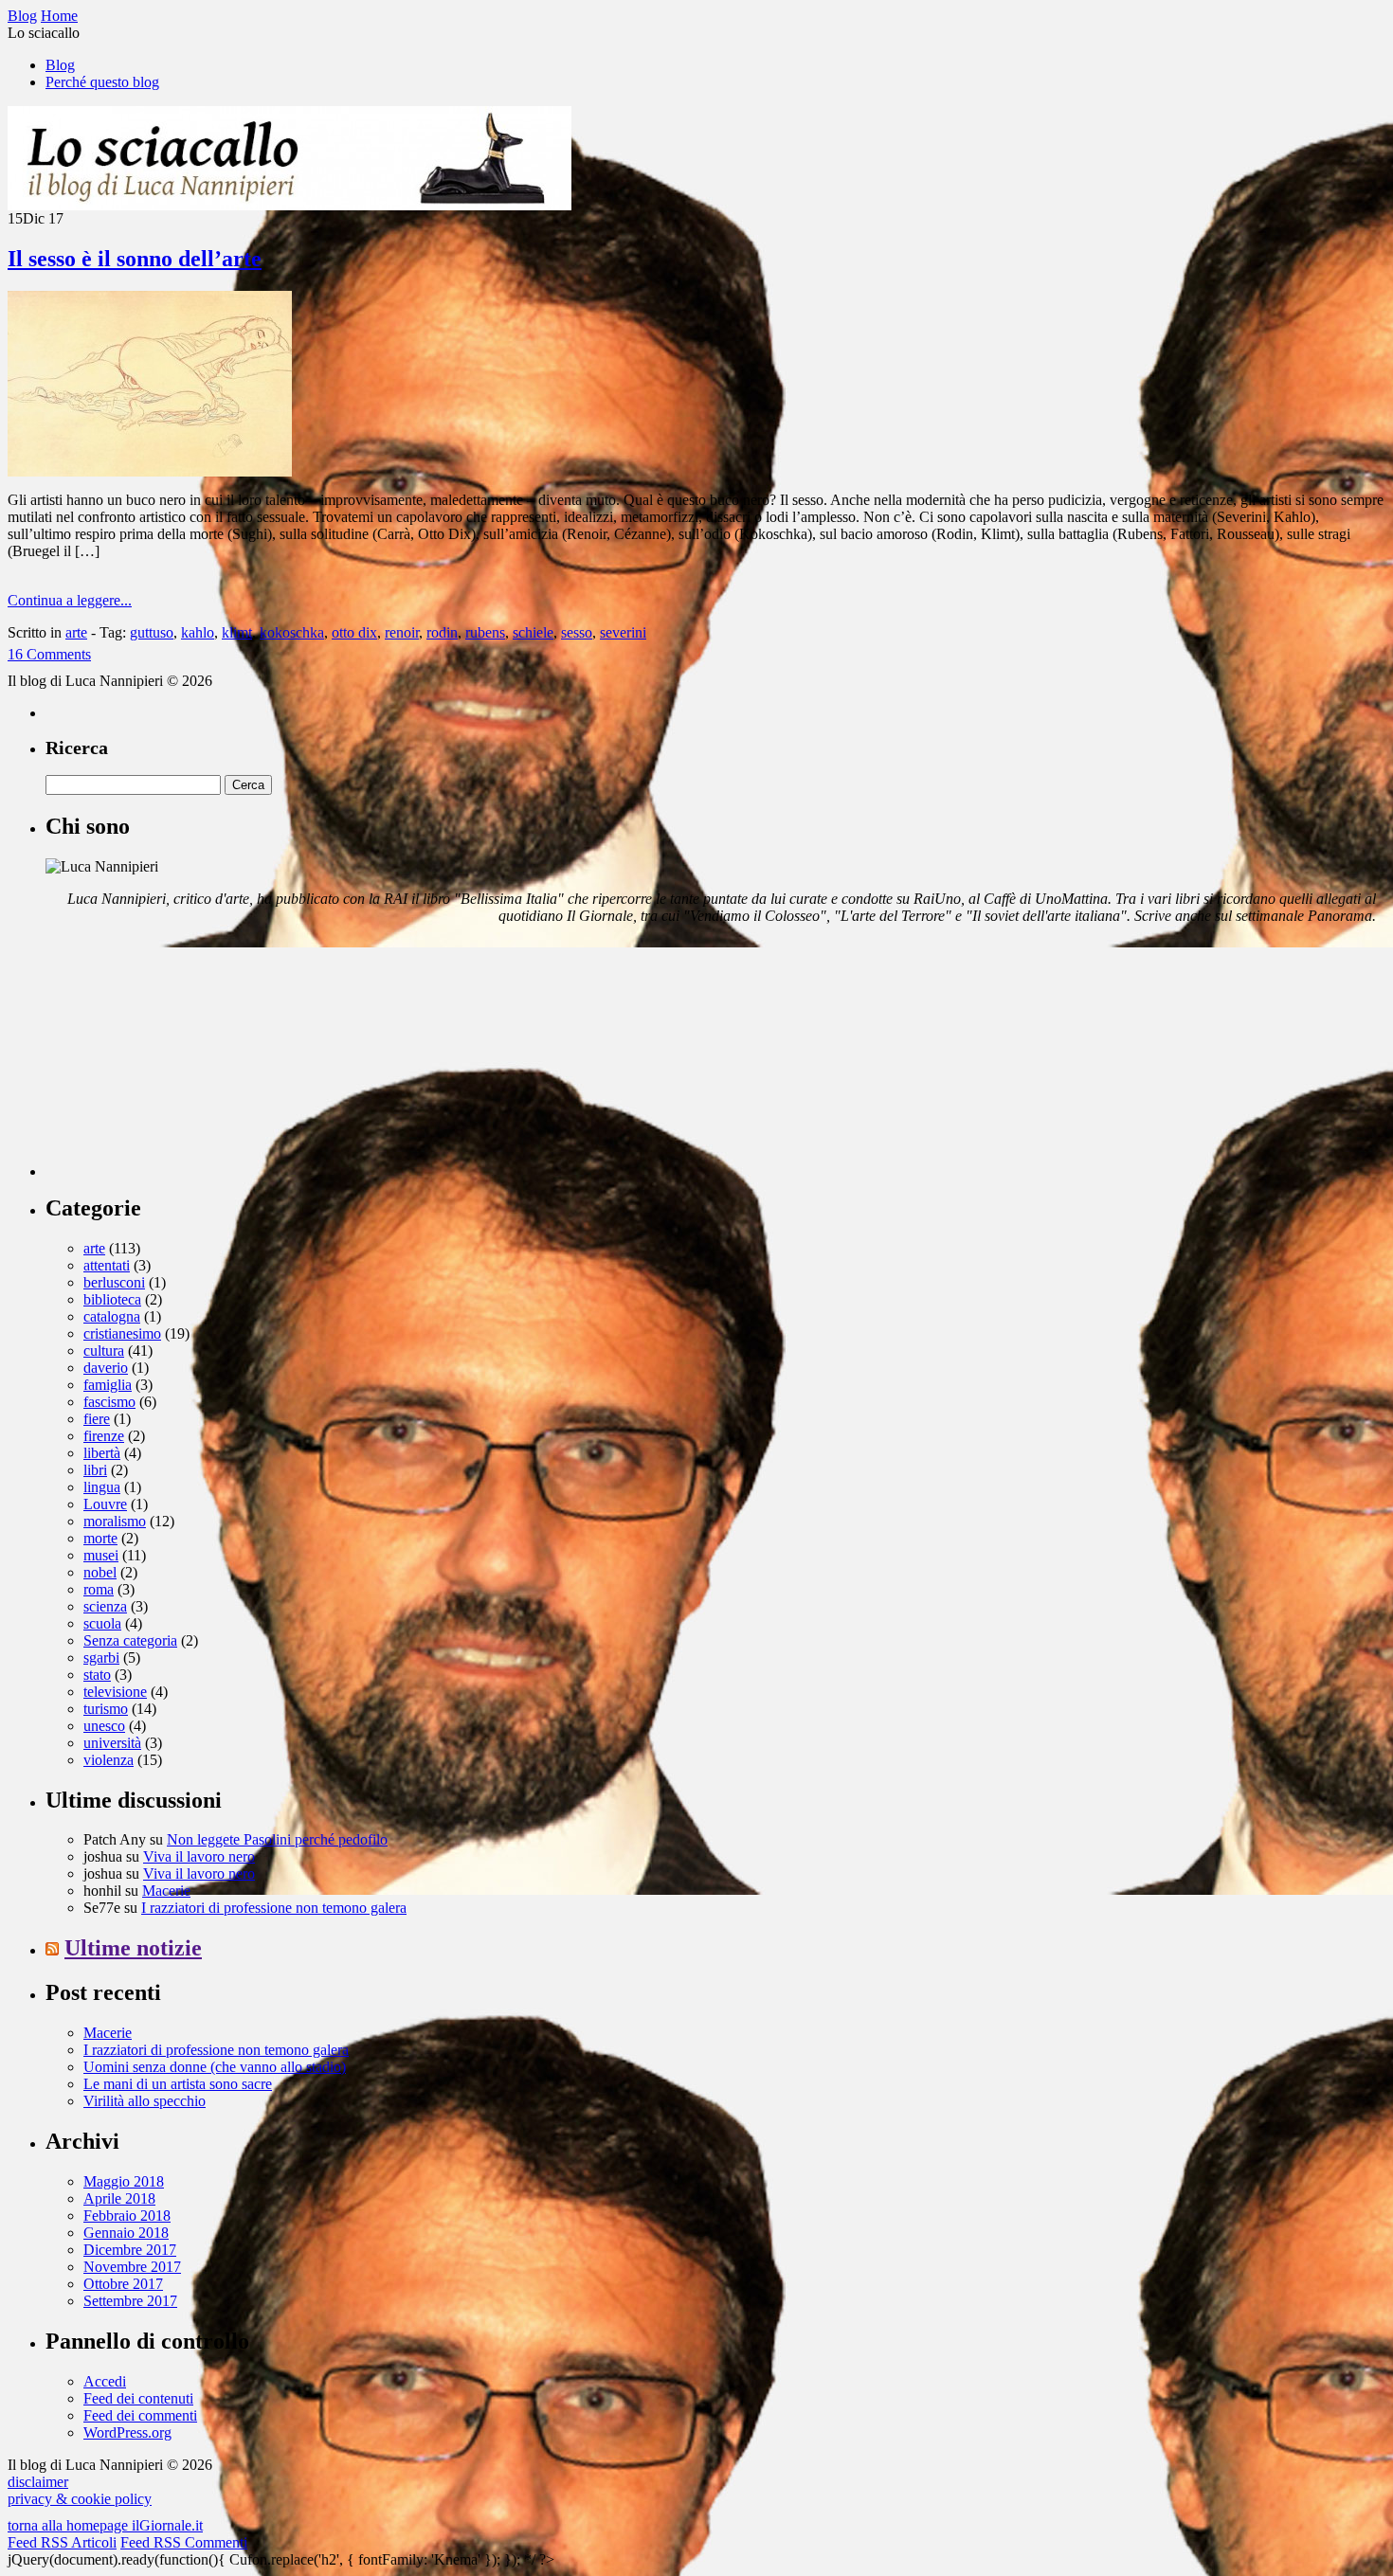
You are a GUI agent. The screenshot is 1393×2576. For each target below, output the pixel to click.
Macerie (166, 1891)
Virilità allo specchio (145, 2101)
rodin (442, 632)
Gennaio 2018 (126, 2233)
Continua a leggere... (70, 600)
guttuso (152, 632)
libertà (102, 1453)
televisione (115, 1692)
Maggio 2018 (124, 2181)
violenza (109, 1760)
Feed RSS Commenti (184, 2542)
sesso (577, 632)
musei (101, 1555)
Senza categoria (130, 1640)
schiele (533, 632)
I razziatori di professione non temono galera (274, 1908)
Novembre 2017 (132, 2267)
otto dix (354, 632)
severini (623, 632)
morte (100, 1538)
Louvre (105, 1504)
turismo (106, 1709)
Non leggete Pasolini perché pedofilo (277, 1839)
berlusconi (114, 1282)
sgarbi (101, 1657)
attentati (107, 1265)
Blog (60, 65)
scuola (102, 1623)
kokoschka (292, 632)
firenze (104, 1436)
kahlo (198, 632)
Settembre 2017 (130, 2301)
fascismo (109, 1402)
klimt (237, 632)
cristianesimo (122, 1333)
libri (95, 1470)
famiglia (108, 1385)
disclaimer (38, 2482)
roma (99, 1589)
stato (97, 1675)
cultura (104, 1351)
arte (76, 632)
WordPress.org (127, 2432)
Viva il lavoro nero (199, 1856)
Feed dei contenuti (138, 2398)
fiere (97, 1419)
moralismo (115, 1521)
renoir (402, 632)
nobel (100, 1572)
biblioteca (112, 1299)
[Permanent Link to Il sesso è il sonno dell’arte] (150, 471)
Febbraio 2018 (127, 2216)
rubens (485, 632)
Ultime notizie (133, 1948)
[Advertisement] (188, 1058)
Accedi (105, 2381)
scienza (105, 1606)
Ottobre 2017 (123, 2284)
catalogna (112, 1316)
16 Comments (49, 654)
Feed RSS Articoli (62, 2542)
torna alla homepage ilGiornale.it (105, 2525)
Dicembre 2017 (130, 2250)
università (112, 1743)
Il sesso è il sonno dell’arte (135, 259)
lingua (102, 1487)
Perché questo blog (102, 82)
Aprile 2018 (119, 2198)
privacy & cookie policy (80, 2499)
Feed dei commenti (140, 2415)
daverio (106, 1368)
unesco (104, 1726)
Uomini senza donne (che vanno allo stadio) (215, 2067)
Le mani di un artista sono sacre (178, 2084)
